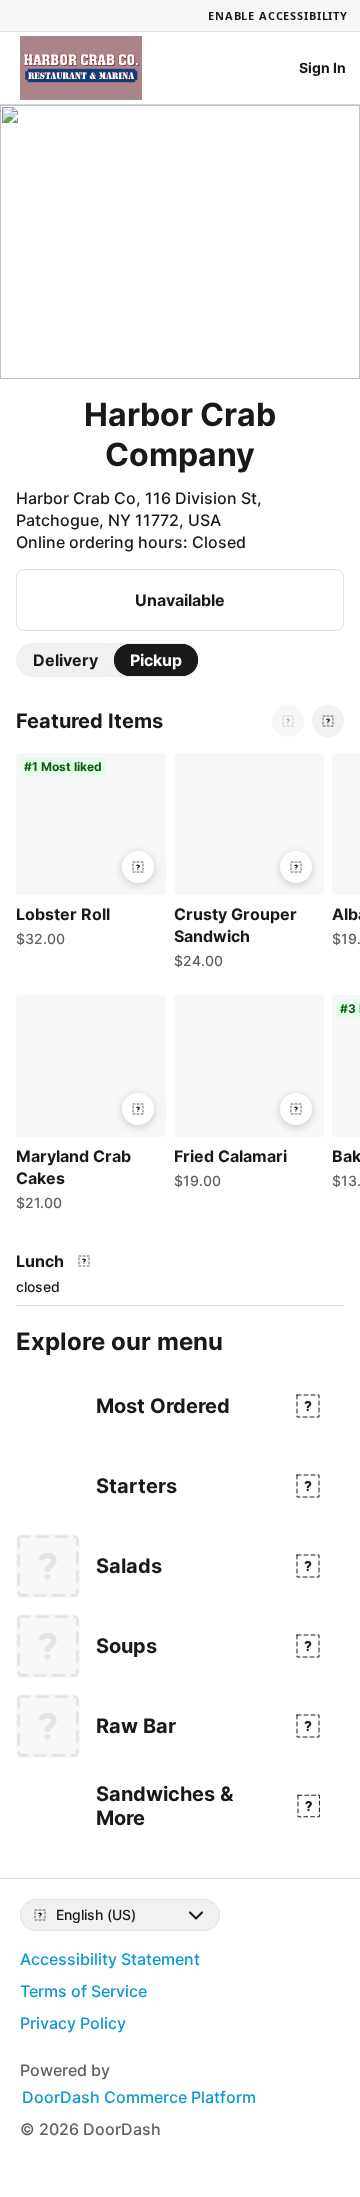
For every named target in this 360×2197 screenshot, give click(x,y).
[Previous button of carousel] (288, 721)
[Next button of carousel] (328, 721)
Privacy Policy (73, 2023)
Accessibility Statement (110, 1959)
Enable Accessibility (278, 15)
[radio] (65, 660)
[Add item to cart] (138, 867)
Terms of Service (83, 1991)
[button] (87, 855)
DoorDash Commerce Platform (139, 2097)
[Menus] (84, 1261)
